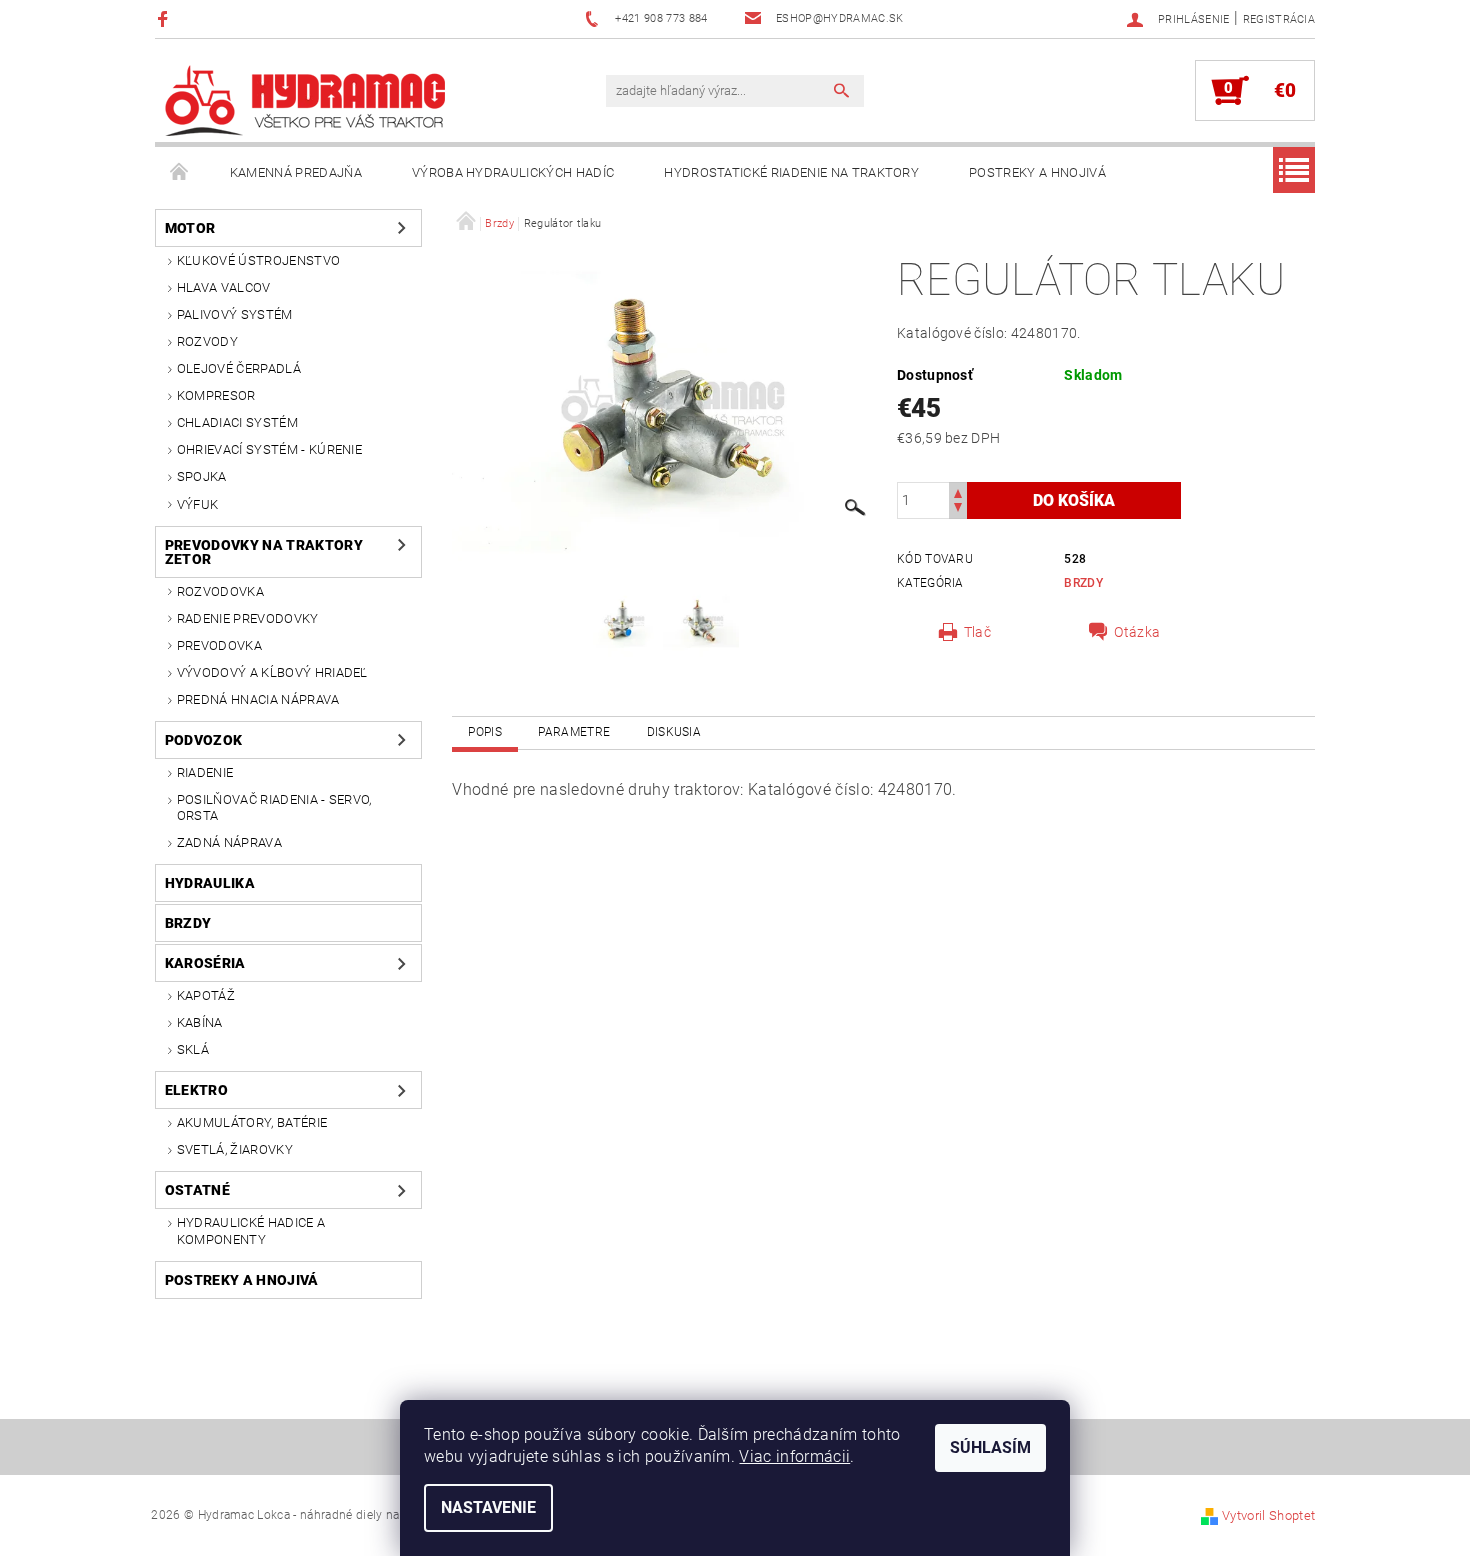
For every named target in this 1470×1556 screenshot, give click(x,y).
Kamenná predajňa (296, 172)
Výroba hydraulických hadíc (513, 172)
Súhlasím (990, 1447)
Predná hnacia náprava (258, 699)
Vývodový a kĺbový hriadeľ (272, 672)
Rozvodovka (220, 591)
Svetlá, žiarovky (235, 1149)
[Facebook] (165, 18)
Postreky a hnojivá (1037, 172)
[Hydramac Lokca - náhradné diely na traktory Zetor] (305, 100)
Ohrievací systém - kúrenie (269, 449)
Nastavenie (488, 1507)
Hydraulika (210, 883)
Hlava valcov (224, 287)
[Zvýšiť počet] (958, 491)
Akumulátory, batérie (252, 1122)
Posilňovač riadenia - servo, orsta (274, 807)
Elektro (196, 1090)
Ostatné (197, 1190)
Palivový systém (235, 314)
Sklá (193, 1049)
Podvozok (204, 740)
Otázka (1137, 632)
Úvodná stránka (180, 173)
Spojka (202, 476)
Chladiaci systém (237, 422)
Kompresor (216, 395)
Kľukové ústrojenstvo (258, 260)
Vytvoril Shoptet (1268, 1515)
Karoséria (205, 963)
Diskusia (674, 732)
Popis (485, 732)
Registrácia (1279, 19)
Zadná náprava (229, 842)
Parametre (574, 732)
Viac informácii (794, 1456)
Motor (190, 228)
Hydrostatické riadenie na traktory (791, 172)
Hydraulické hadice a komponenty (251, 1230)
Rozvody (207, 341)
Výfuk (198, 504)
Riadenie (205, 772)
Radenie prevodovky (248, 618)
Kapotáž (206, 995)
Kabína (200, 1022)
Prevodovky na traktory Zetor (264, 552)
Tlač (977, 632)
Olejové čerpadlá (239, 368)
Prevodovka (219, 645)
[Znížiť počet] (958, 509)
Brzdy (188, 923)
